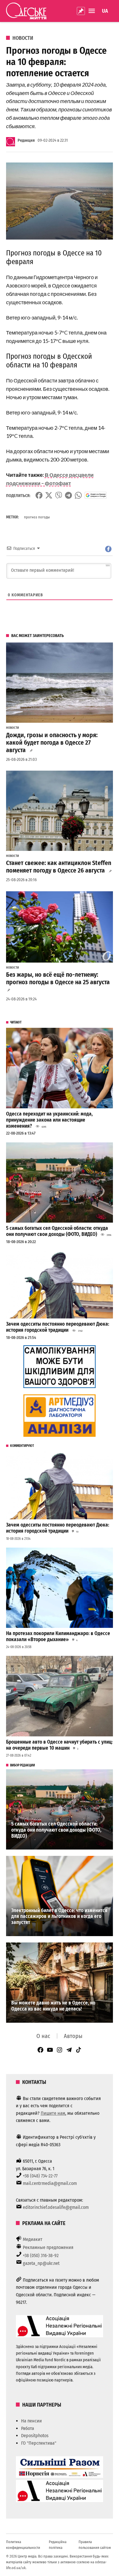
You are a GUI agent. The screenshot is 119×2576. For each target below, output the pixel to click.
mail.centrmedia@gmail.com (50, 2183)
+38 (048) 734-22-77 (40, 2176)
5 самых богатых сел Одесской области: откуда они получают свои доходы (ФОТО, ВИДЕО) (57, 1231)
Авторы (73, 2036)
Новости (23, 38)
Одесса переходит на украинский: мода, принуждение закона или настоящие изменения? (49, 1120)
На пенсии (31, 2421)
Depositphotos (35, 2436)
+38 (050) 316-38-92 (41, 2255)
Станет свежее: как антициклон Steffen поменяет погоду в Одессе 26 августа (59, 867)
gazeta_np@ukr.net (41, 2263)
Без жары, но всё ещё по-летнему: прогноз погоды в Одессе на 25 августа (58, 978)
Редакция (26, 140)
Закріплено (81, 11)
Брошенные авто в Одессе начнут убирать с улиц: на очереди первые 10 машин (59, 1745)
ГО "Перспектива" (39, 2443)
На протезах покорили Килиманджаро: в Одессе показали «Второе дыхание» (58, 1637)
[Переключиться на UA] (105, 11)
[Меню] (92, 11)
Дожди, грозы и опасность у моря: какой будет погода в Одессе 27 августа (52, 743)
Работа (28, 2428)
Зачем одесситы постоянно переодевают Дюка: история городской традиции (58, 1327)
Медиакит (33, 2239)
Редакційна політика (58, 2545)
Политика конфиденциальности (23, 2545)
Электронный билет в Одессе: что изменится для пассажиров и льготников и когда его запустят (59, 1916)
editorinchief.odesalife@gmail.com (56, 2207)
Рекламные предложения (48, 2247)
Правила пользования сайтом (95, 2545)
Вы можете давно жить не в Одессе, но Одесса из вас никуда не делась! (53, 2006)
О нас (43, 2036)
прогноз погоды (37, 517)
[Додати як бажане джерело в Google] (96, 495)
